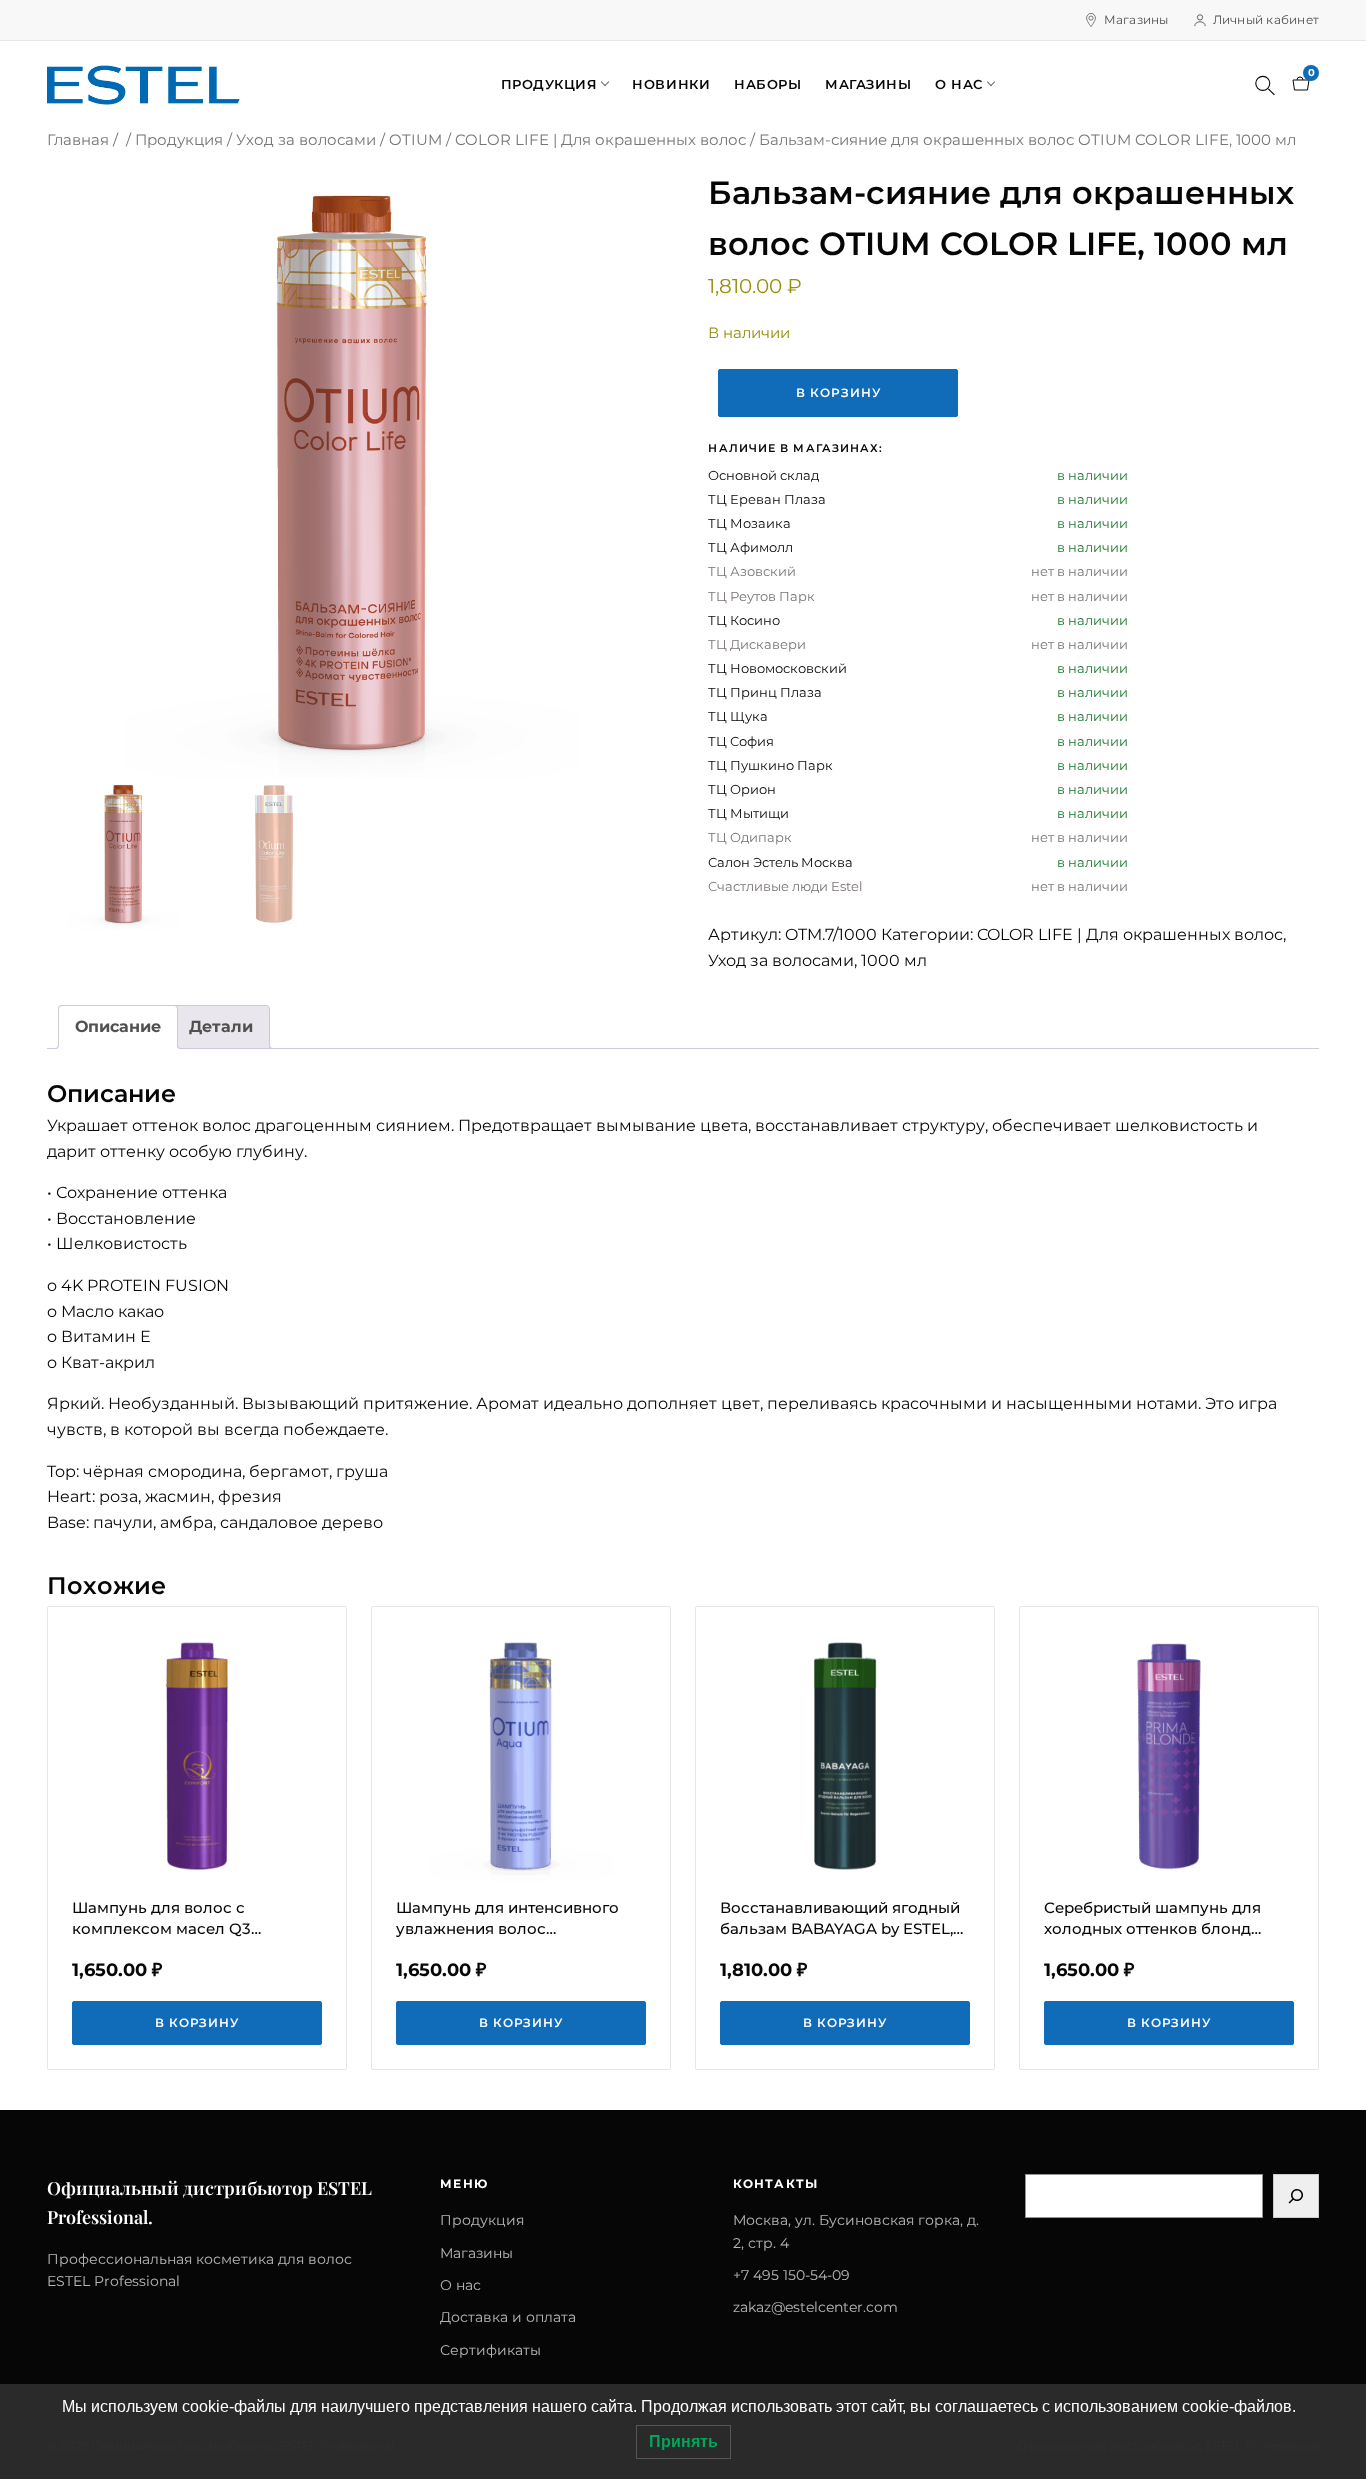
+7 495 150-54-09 (791, 2275)
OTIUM (415, 140)
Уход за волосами (306, 140)
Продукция (549, 84)
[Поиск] (1265, 85)
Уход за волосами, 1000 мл (817, 960)
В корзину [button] (197, 2022)
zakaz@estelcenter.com (815, 2307)
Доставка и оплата (508, 2317)
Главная (78, 140)
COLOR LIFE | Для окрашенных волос (600, 140)
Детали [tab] (221, 1026)
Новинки (671, 84)
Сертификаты (490, 2350)
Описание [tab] (118, 1026)
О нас (959, 84)
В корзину (838, 392)
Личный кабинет (1266, 19)
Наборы (767, 84)
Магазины (1136, 19)
